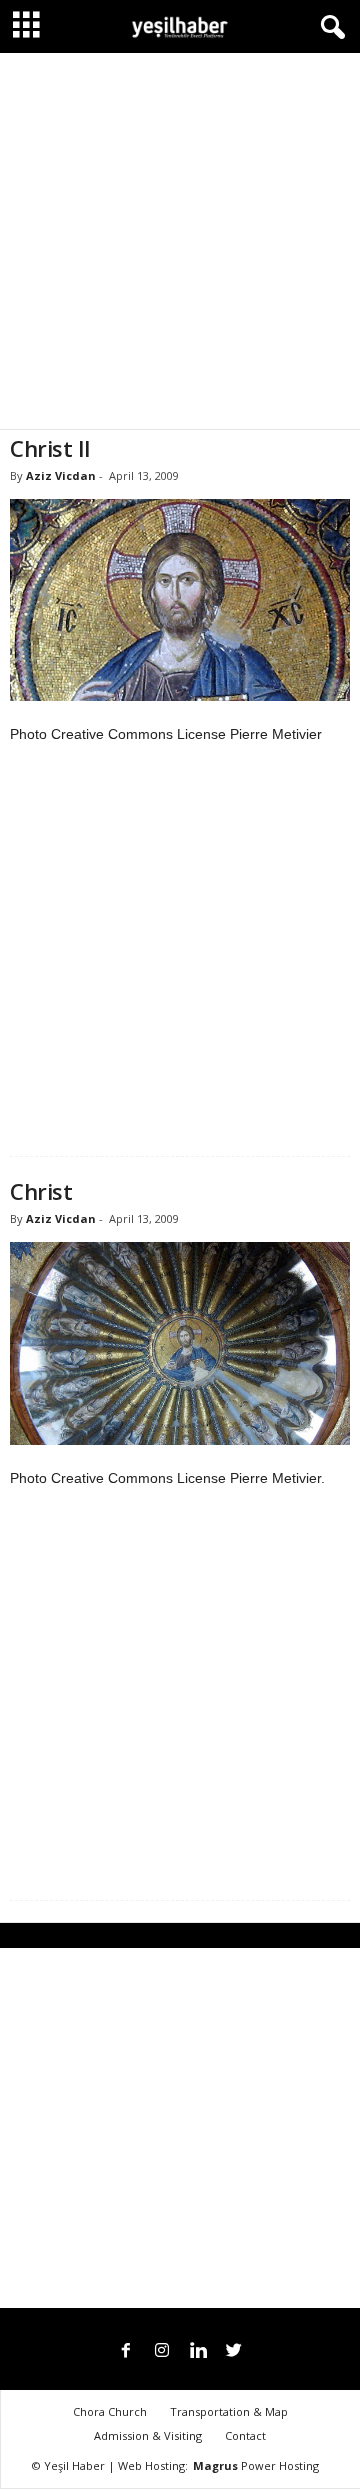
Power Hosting (256, 2465)
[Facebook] (126, 2352)
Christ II (50, 448)
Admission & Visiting (148, 2435)
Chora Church (110, 2411)
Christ (41, 1191)
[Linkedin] (198, 2352)
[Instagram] (162, 2352)
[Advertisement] (180, 241)
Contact (245, 2435)
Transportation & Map (229, 2411)
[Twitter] (234, 2352)
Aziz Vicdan (61, 475)
